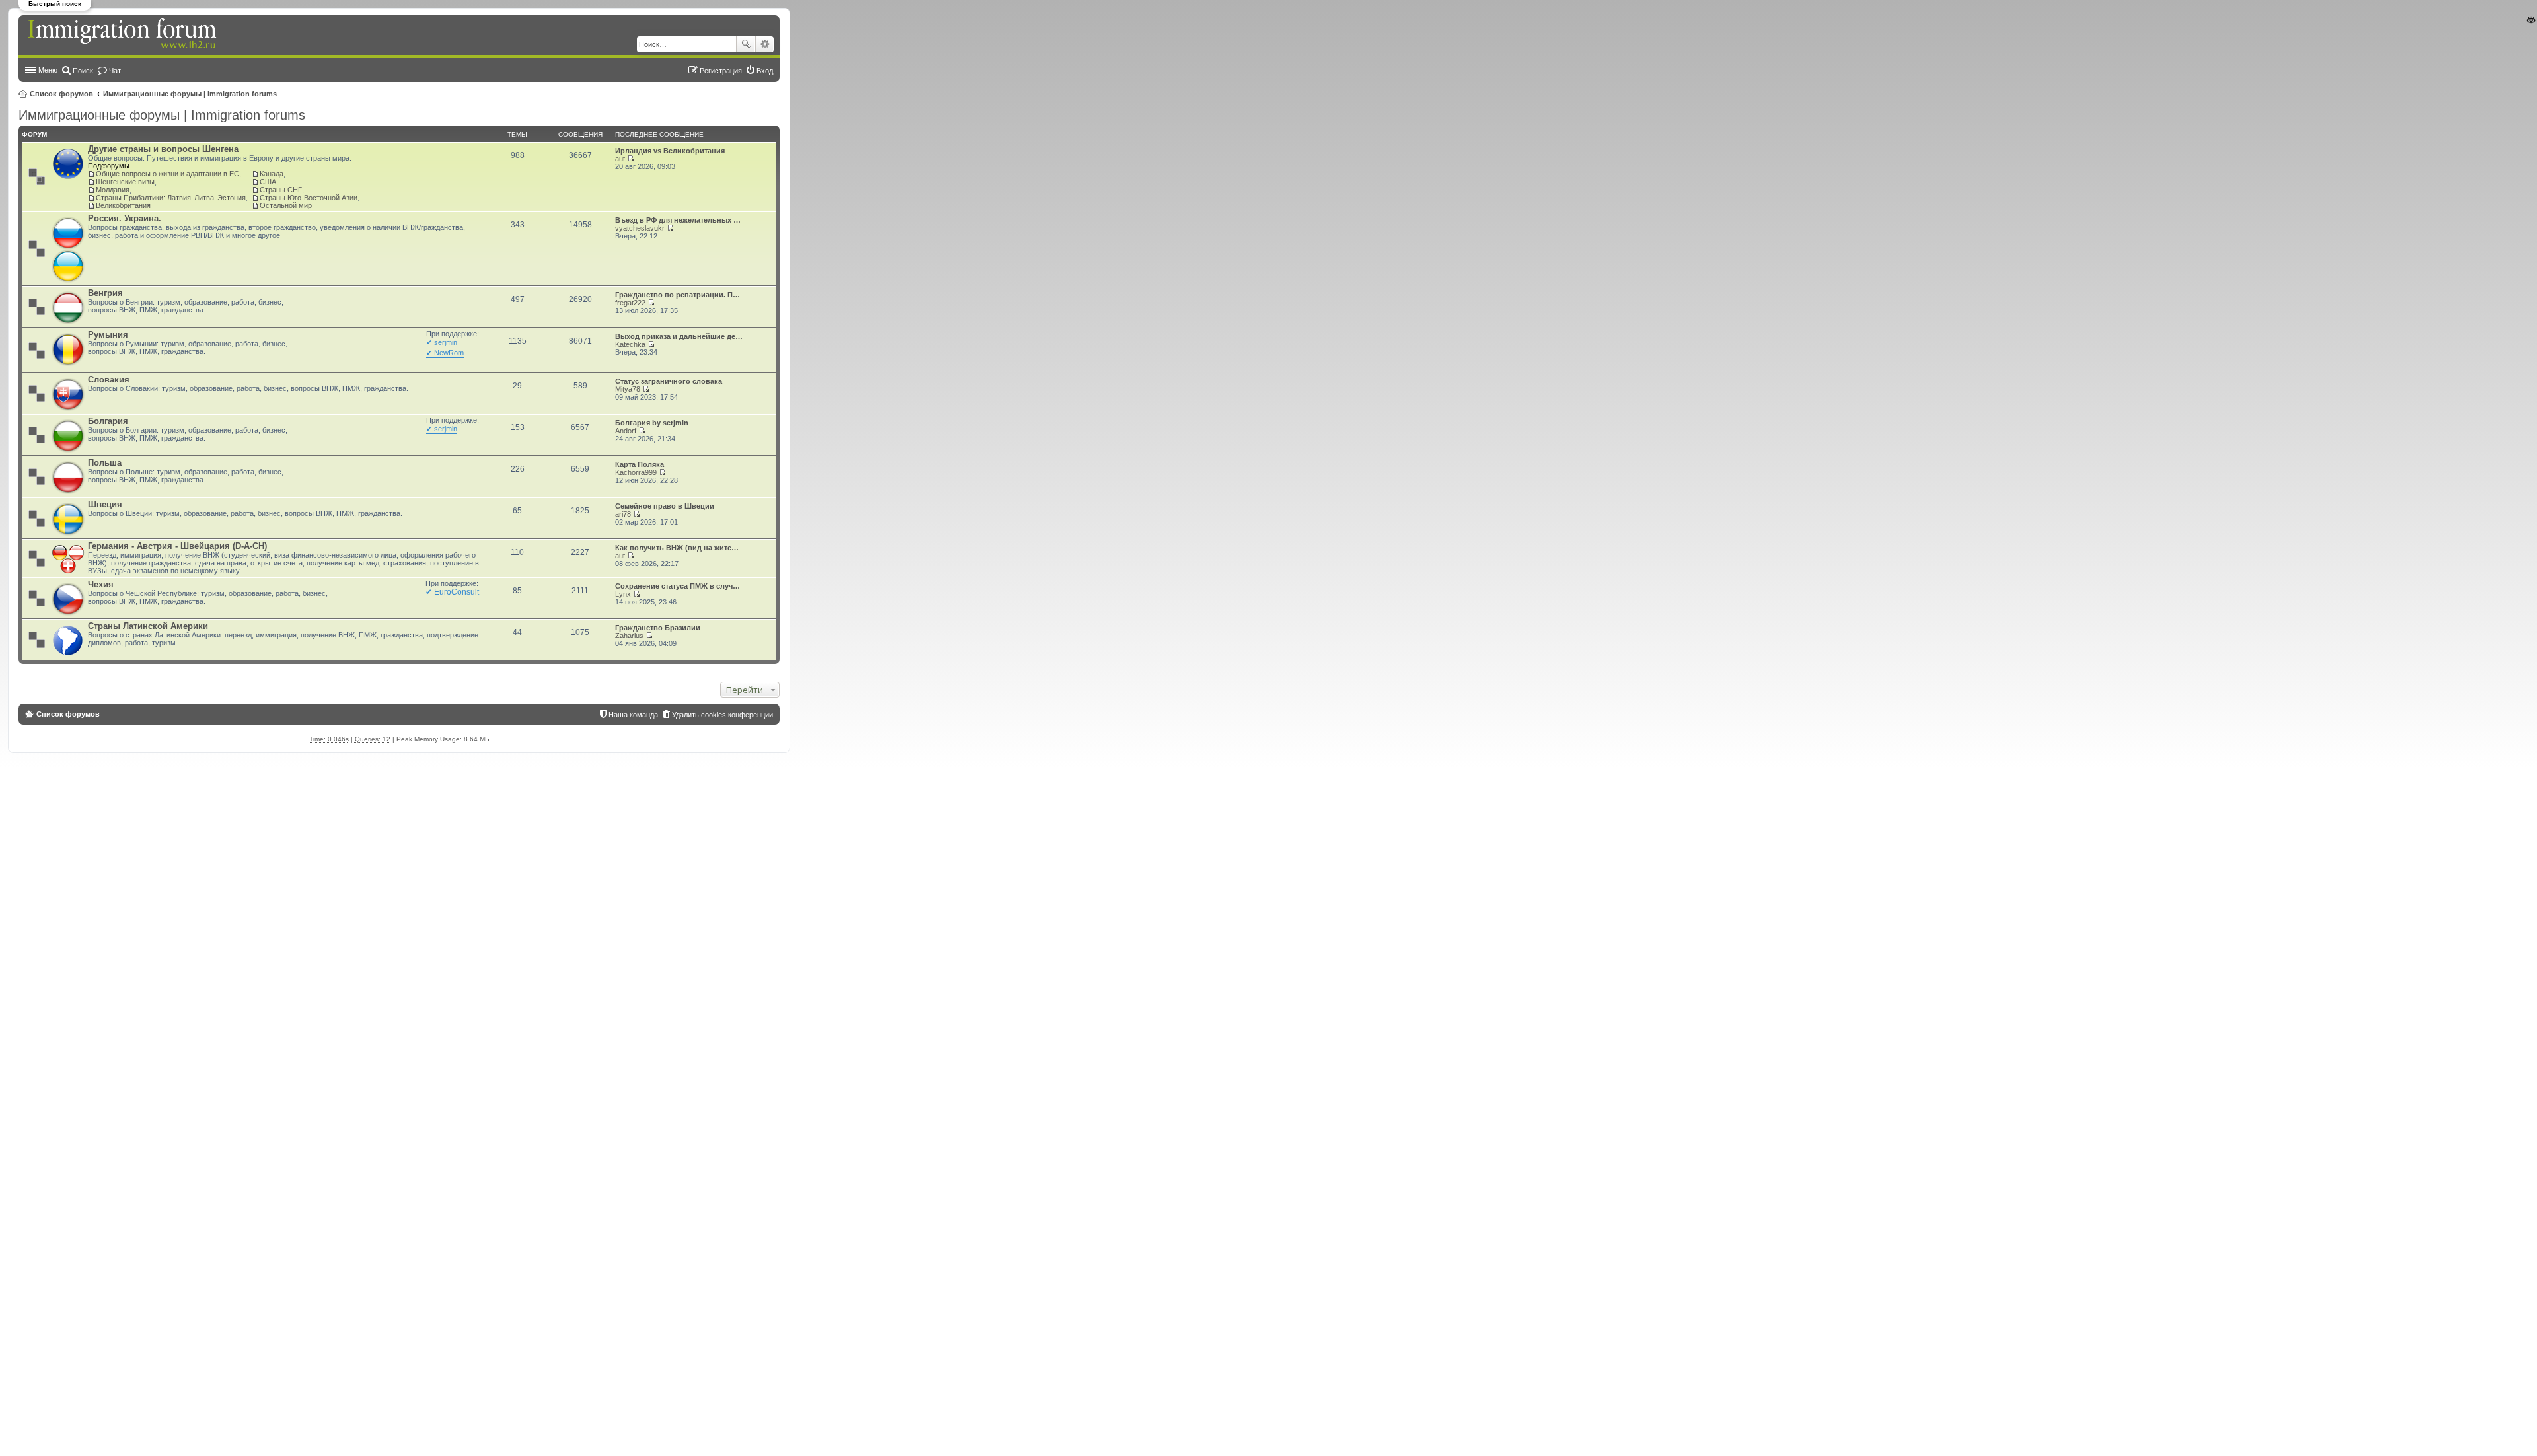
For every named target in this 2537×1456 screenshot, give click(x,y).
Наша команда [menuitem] (633, 715)
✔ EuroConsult (452, 592)
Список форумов (61, 94)
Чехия (101, 584)
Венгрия (105, 293)
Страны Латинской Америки (148, 626)
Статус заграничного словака (669, 381)
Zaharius (629, 636)
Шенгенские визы (125, 182)
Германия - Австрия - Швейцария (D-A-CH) (177, 546)
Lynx (623, 594)
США (268, 182)
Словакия (109, 380)
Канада (272, 174)
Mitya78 (628, 389)
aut (620, 159)
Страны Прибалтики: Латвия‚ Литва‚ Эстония (171, 198)
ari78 (623, 514)
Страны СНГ (281, 190)
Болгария (108, 421)
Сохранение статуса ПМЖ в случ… (678, 586)
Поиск (746, 44)
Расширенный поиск (765, 44)
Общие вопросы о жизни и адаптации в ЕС (167, 174)
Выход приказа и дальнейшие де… (679, 336)
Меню (48, 70)
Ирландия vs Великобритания (670, 151)
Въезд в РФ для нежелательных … (678, 220)
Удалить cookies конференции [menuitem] (722, 715)
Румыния (108, 335)
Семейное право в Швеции (665, 506)
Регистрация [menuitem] (721, 71)
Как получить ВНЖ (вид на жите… (677, 548)
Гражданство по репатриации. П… (678, 295)
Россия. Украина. (125, 218)
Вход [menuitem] (765, 71)
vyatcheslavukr (640, 228)
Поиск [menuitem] (83, 71)
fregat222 (630, 303)
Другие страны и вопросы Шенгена (163, 149)
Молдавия (113, 190)
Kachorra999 (636, 472)
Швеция (105, 504)
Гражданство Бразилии (658, 628)
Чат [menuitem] (115, 71)
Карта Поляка (640, 464)
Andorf (626, 431)
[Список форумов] (124, 34)
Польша (105, 463)
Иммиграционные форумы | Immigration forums (190, 94)
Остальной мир (286, 205)
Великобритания (123, 205)
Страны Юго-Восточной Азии (309, 198)
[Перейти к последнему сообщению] (631, 159)
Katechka (630, 344)
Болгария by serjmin (652, 423)
